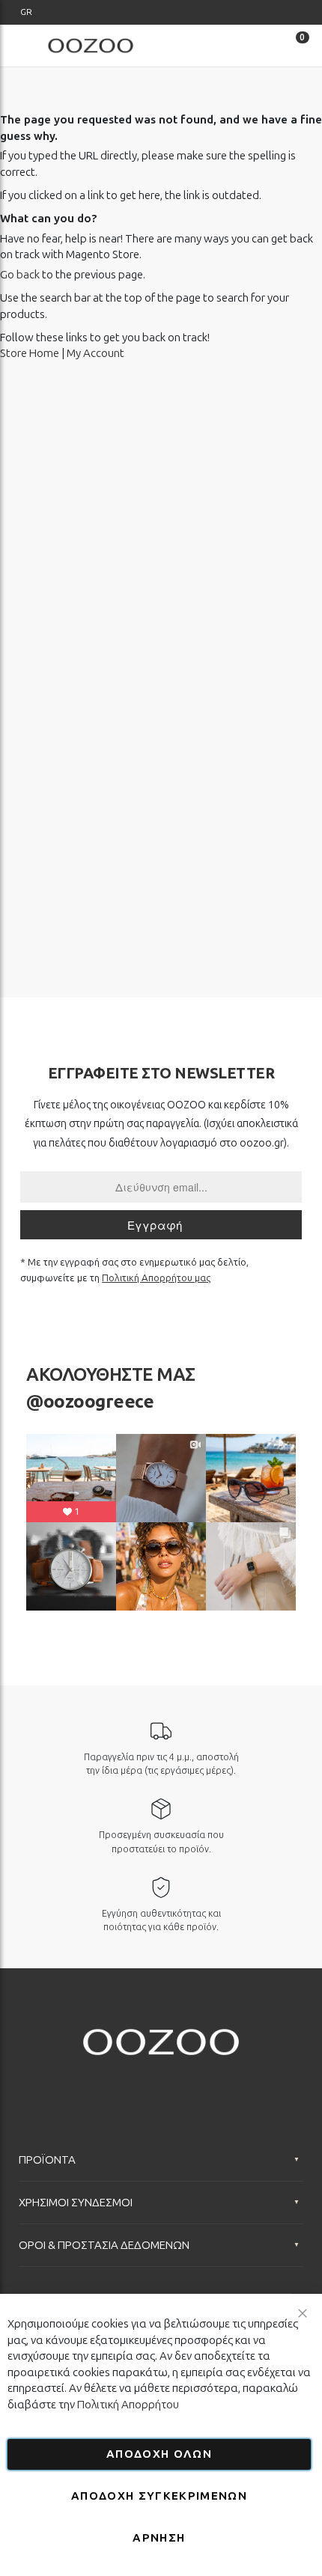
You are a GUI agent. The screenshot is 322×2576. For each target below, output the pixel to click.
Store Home (30, 353)
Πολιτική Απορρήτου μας (156, 1278)
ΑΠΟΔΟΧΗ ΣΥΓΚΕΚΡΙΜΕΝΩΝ (159, 2496)
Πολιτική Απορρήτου (128, 2405)
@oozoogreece (90, 1401)
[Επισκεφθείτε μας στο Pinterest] (219, 2082)
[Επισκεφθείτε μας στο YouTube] (161, 2082)
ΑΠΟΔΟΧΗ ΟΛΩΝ (159, 2454)
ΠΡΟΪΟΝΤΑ (47, 2160)
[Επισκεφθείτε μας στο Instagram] (132, 2082)
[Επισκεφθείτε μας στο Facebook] (103, 2082)
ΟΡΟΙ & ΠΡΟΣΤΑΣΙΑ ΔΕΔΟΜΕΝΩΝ (104, 2245)
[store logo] (91, 45)
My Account (95, 353)
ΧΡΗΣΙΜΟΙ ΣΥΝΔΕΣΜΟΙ (76, 2203)
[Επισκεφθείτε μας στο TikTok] (190, 2082)
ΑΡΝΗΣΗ (159, 2538)
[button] (26, 12)
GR (26, 12)
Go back (20, 275)
